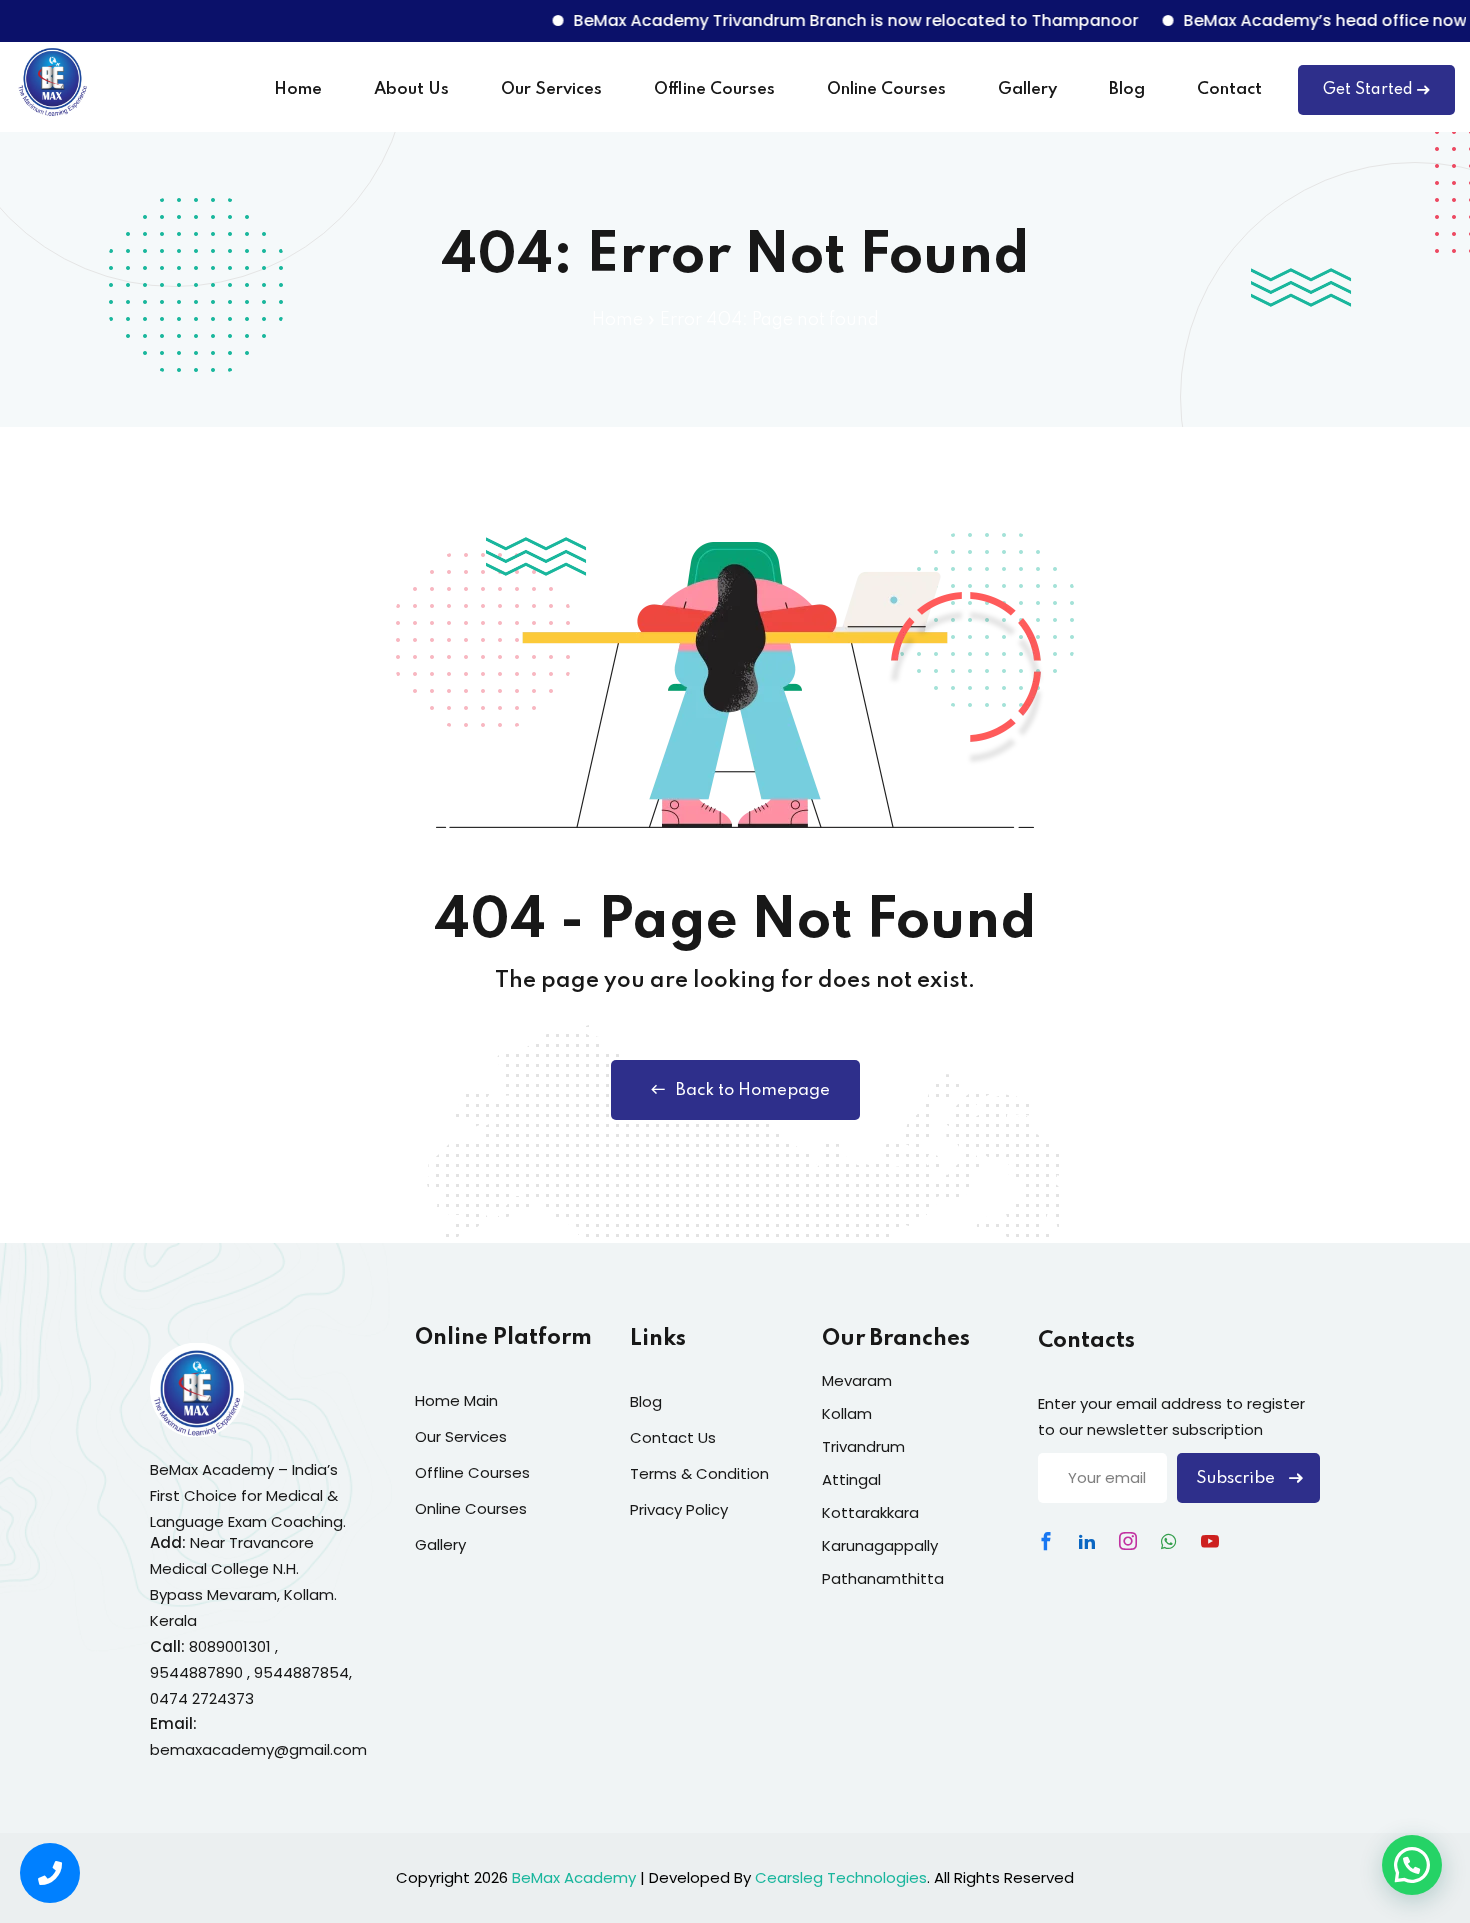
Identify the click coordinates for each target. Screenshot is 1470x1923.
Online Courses (886, 89)
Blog (1127, 89)
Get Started (1368, 90)
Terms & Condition (699, 1473)
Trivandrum (863, 1446)
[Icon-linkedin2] (1087, 1541)
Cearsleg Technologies (841, 1877)
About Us (411, 89)
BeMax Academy (574, 1877)
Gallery (1027, 89)
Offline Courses (714, 89)
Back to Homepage (753, 1090)
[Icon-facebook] (1046, 1541)
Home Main (456, 1400)
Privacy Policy (679, 1509)
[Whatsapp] (1169, 1541)
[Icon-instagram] (1128, 1541)
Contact (1229, 89)
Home (298, 89)
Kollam (847, 1413)
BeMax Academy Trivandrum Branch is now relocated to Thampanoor (827, 20)
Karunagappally (880, 1545)
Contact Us (673, 1437)
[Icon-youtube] (1210, 1541)
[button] (1412, 1865)
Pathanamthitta (883, 1578)
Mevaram (857, 1380)
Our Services (551, 89)
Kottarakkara (870, 1512)
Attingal (851, 1479)
